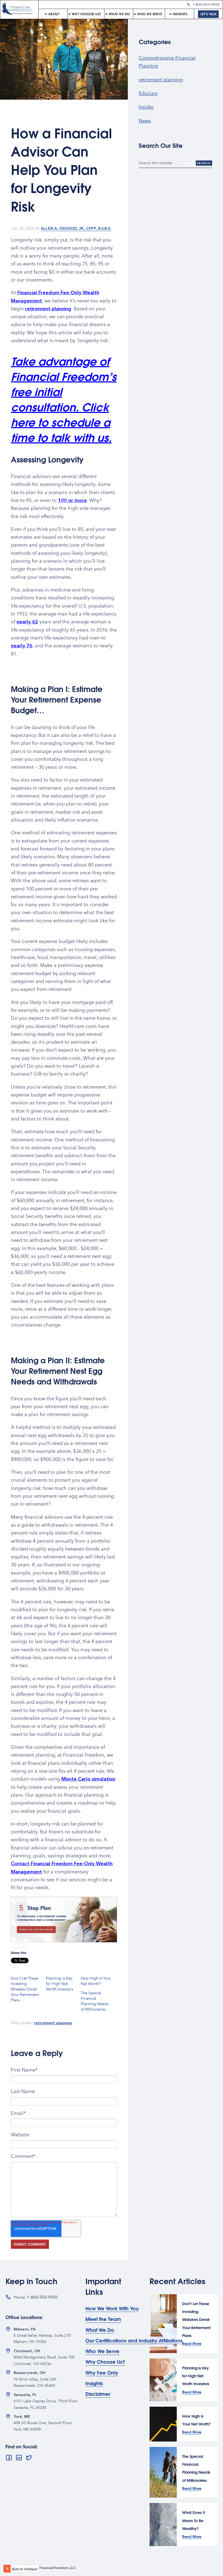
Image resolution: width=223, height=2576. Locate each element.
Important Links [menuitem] (103, 2286)
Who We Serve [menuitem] (150, 14)
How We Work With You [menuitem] (112, 2309)
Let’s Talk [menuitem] (208, 14)
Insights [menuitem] (180, 14)
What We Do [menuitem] (119, 14)
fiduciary (148, 93)
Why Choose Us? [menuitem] (87, 14)
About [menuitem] (54, 14)
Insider (146, 107)
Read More (192, 2343)
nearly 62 (27, 622)
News (145, 121)
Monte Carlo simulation (88, 1779)
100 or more (72, 500)
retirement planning (48, 309)
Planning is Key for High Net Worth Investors (60, 1984)
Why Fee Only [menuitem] (102, 2373)
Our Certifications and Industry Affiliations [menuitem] (134, 2341)
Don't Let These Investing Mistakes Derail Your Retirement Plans (25, 1989)
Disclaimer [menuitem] (98, 2394)
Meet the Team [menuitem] (103, 2319)
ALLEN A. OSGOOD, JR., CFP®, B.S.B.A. (76, 229)
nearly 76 (22, 646)
